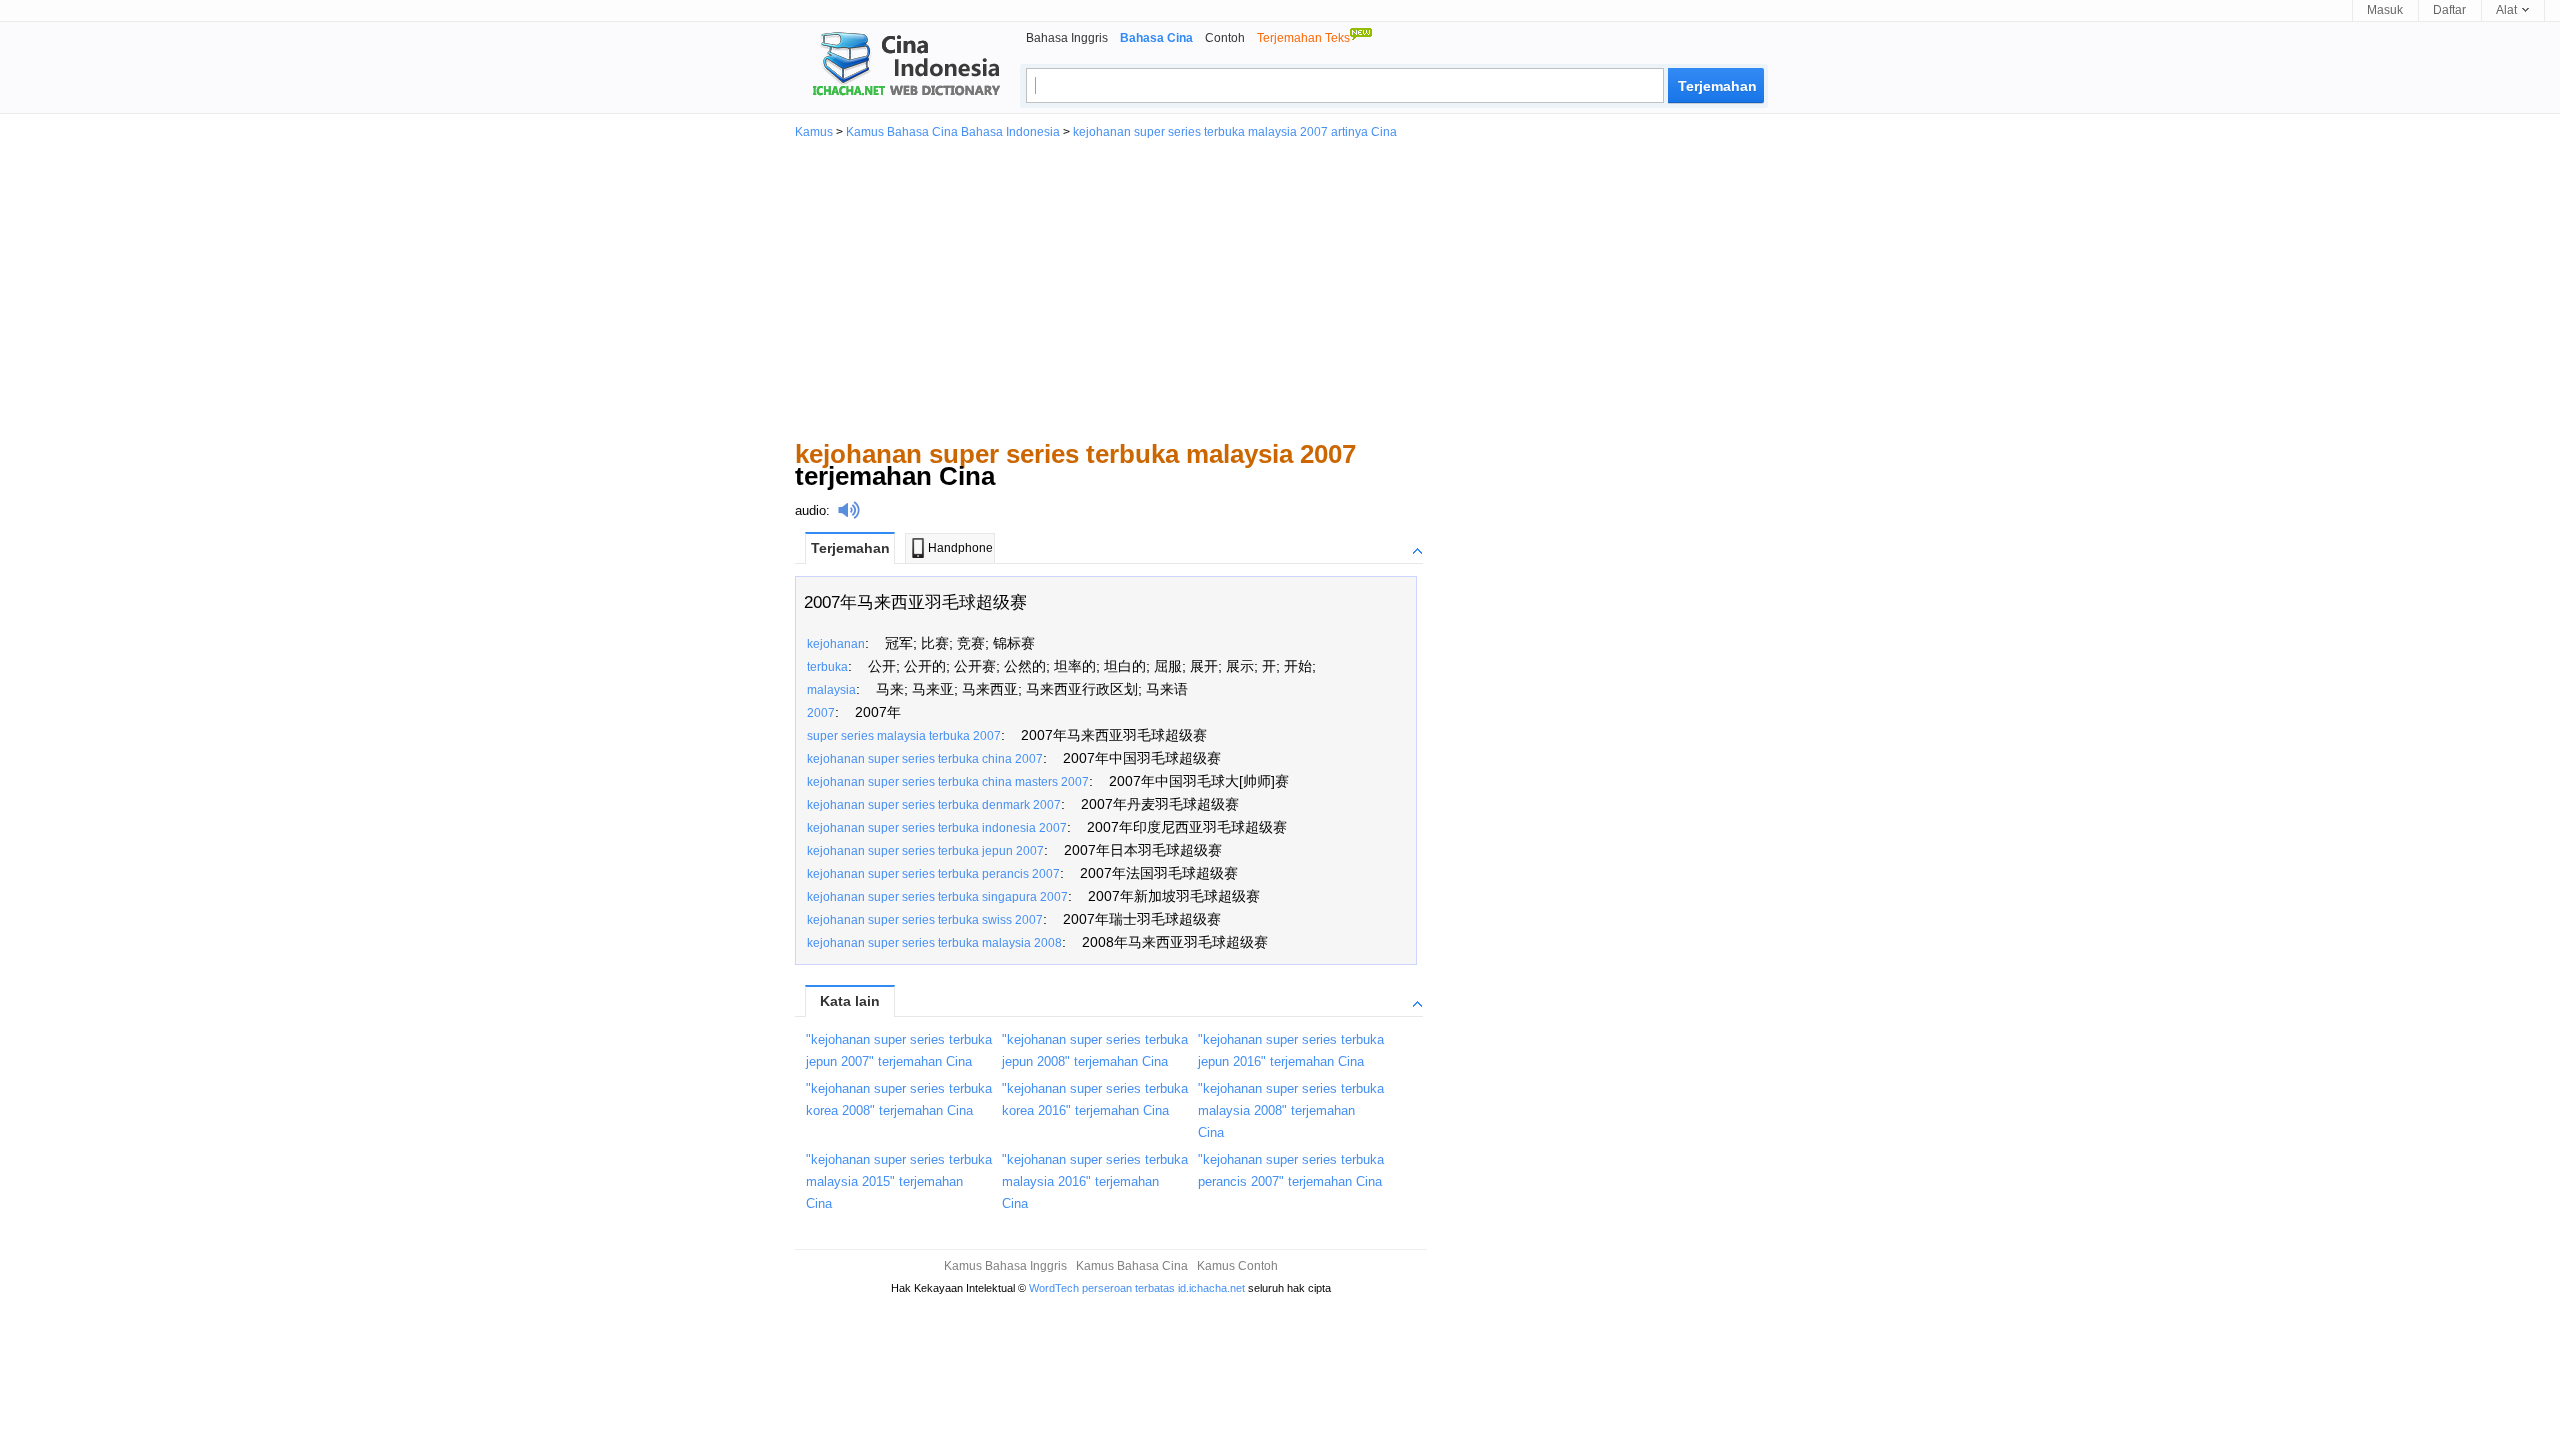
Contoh (1225, 38)
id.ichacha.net (1211, 1288)
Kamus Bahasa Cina (1132, 1266)
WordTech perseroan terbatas (1102, 1288)
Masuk (2385, 10)
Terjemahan (850, 548)
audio (810, 510)
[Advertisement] (1280, 288)
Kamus (814, 132)
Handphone (960, 548)
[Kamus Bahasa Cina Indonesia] (898, 66)
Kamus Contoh (1237, 1266)
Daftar (2449, 10)
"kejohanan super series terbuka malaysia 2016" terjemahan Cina (1095, 1181)
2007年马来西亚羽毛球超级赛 (915, 602)
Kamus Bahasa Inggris (1005, 1266)
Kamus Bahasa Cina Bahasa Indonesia (953, 132)
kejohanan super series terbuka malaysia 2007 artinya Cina (1235, 132)
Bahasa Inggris (1067, 38)
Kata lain (850, 1001)
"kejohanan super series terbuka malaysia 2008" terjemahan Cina (1291, 1110)
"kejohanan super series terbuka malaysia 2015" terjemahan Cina (899, 1181)
